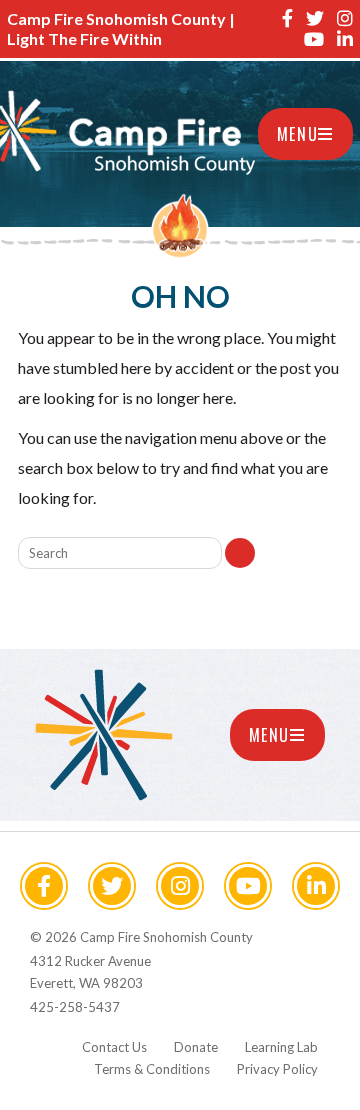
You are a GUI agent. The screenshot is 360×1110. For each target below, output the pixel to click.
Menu (297, 134)
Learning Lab (281, 1047)
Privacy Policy (277, 1069)
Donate (196, 1047)
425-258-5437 (75, 1007)
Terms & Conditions (152, 1069)
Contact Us (114, 1047)
